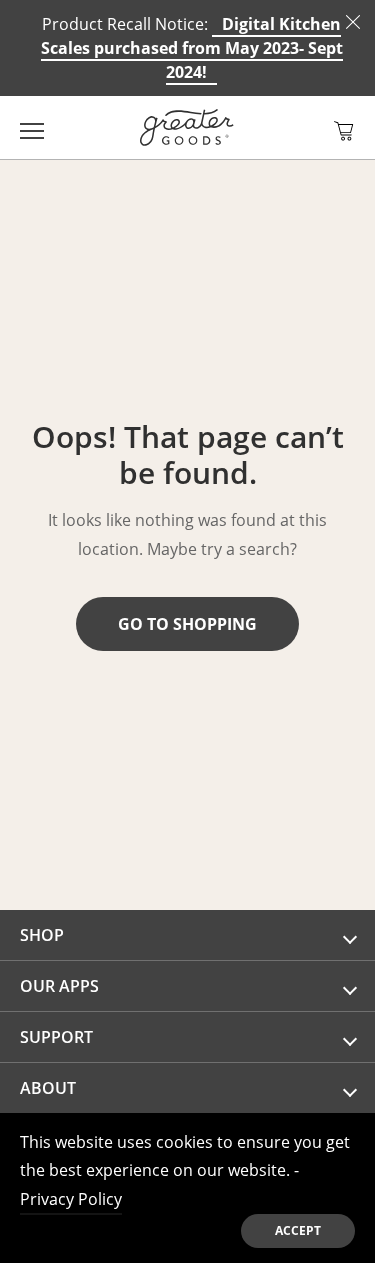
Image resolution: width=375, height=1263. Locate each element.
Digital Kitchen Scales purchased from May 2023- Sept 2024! (192, 48)
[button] (344, 131)
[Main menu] (32, 127)
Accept (298, 1230)
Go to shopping (187, 624)
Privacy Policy (71, 1199)
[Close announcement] (353, 22)
